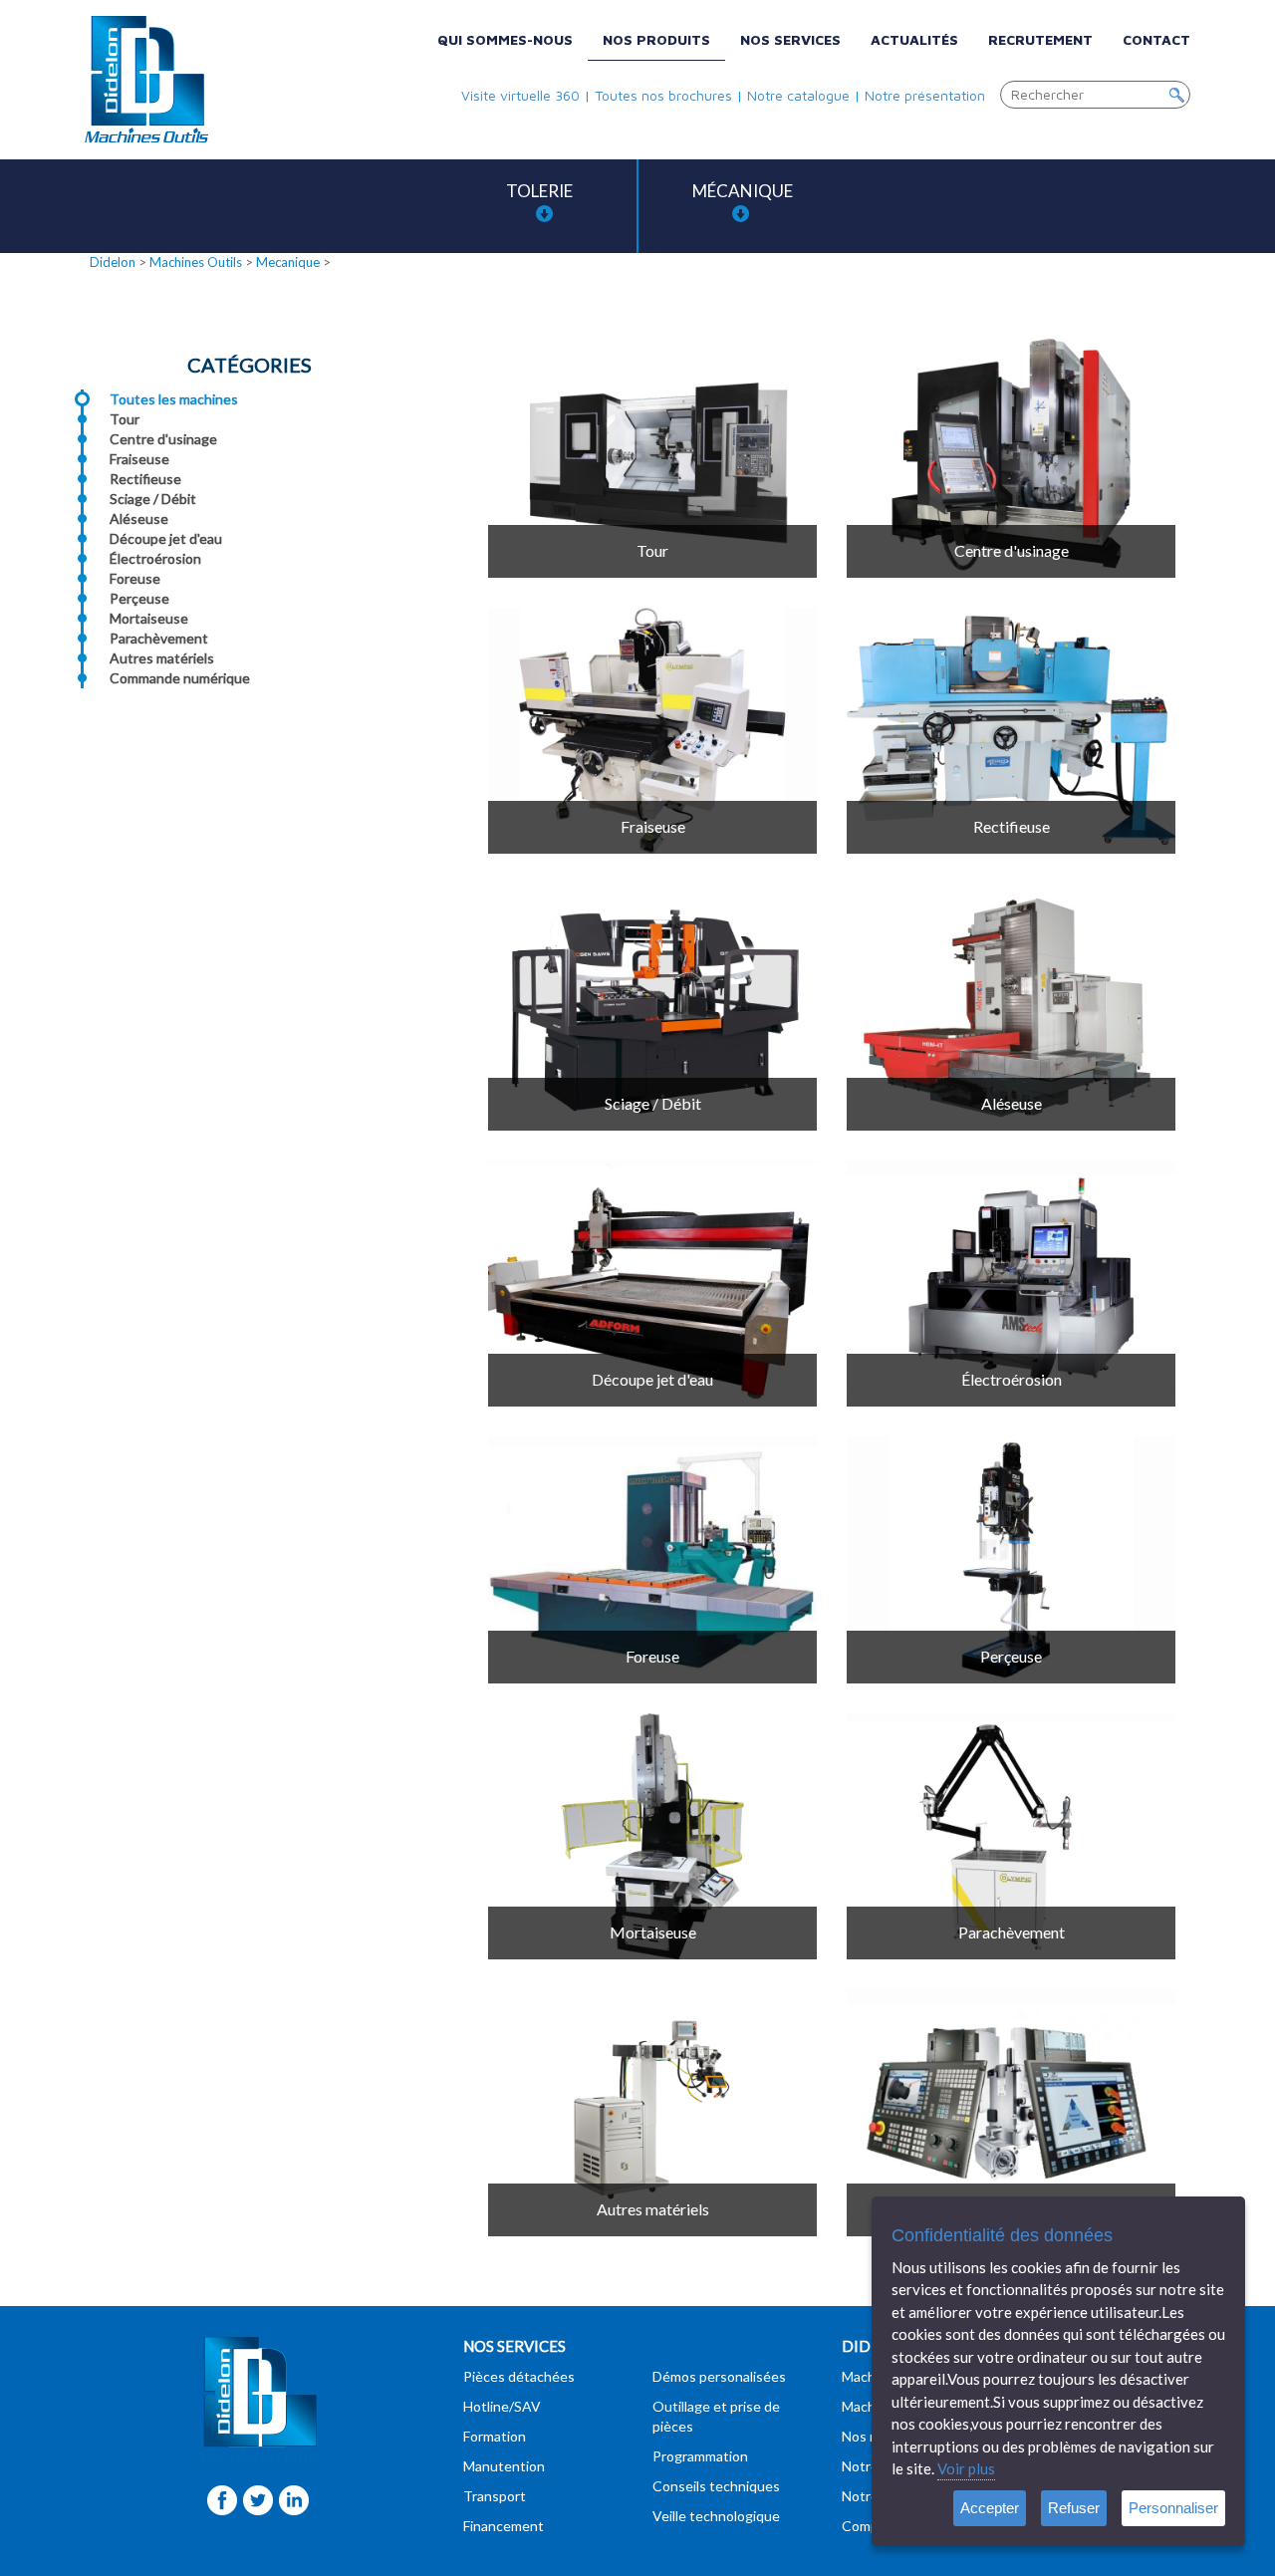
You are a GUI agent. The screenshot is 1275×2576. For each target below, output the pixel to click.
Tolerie (539, 191)
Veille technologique (716, 2516)
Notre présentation (925, 95)
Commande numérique (180, 678)
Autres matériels (162, 658)
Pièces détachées (519, 2376)
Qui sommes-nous (505, 39)
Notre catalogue (798, 95)
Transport (495, 2496)
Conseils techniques (716, 2486)
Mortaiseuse (149, 618)
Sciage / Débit (153, 499)
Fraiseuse (139, 459)
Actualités (914, 39)
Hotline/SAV (502, 2406)
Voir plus (966, 2468)
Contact (1156, 39)
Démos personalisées (719, 2376)
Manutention (504, 2466)
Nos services (790, 39)
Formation (495, 2436)
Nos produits (656, 39)
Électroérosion (155, 558)
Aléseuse (139, 518)
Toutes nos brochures (663, 95)
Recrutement (1040, 39)
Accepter (990, 2508)
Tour (125, 419)
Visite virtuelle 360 (520, 95)
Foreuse (135, 578)
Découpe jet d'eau (166, 538)
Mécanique (743, 191)
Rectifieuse (145, 479)
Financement (504, 2526)
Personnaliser (1173, 2508)
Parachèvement (159, 638)
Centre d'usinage (163, 439)
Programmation (700, 2456)
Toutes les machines (174, 399)
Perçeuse (139, 598)
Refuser (1074, 2508)
